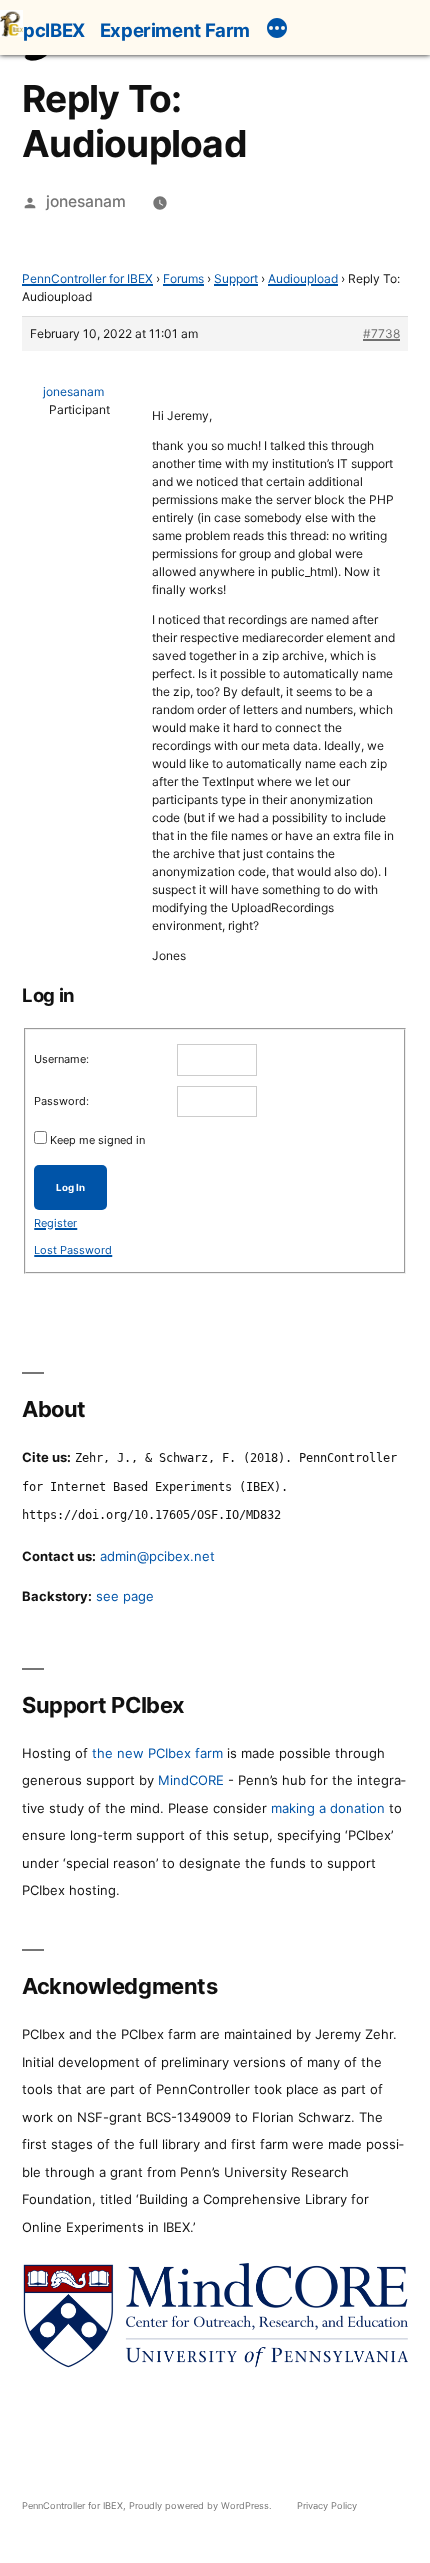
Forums (183, 278)
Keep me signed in (97, 1140)
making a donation (328, 1808)
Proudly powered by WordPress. (202, 2505)
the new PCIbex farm (157, 1753)
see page (125, 1596)
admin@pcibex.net (157, 1556)
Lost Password (73, 1250)
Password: (61, 1101)
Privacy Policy (327, 2505)
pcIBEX (54, 30)
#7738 (381, 333)
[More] (277, 31)
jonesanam (86, 201)
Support (236, 278)
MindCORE (191, 1780)
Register (55, 1223)
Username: (61, 1059)
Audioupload (303, 278)
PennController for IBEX (87, 278)
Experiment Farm (175, 30)
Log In (70, 1187)
